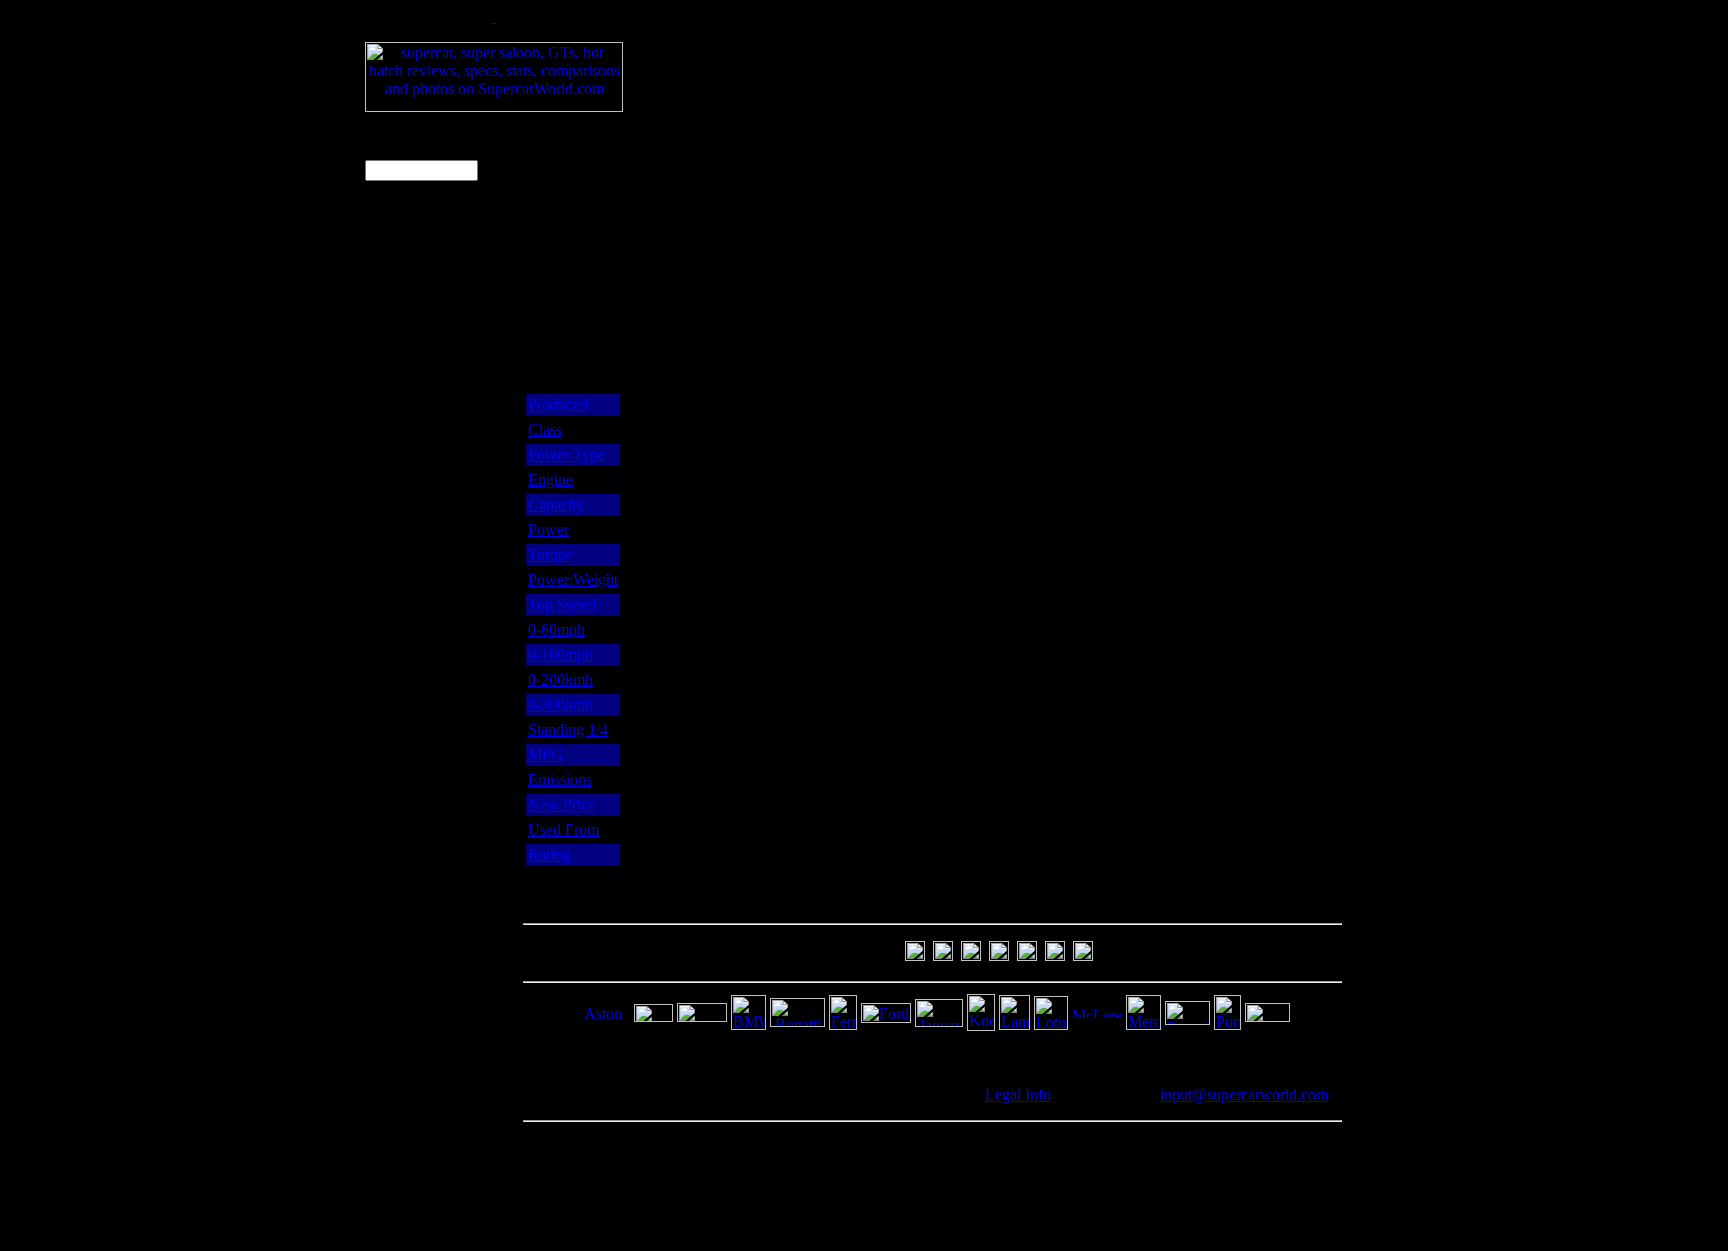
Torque (550, 554)
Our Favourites (414, 414)
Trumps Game (412, 477)
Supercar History (420, 330)
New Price (561, 804)
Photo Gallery (411, 309)
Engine (550, 479)
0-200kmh (560, 679)
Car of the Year (414, 435)
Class (545, 429)
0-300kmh (560, 704)
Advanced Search (399, 216)
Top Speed (562, 604)
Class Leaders (411, 393)
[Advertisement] (1014, 53)
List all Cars (405, 246)
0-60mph (556, 629)
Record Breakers (420, 351)
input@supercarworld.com (1244, 1094)
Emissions (560, 779)
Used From (563, 829)
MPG (545, 754)
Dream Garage (413, 288)
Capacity (556, 504)
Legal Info (1018, 1094)
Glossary (395, 498)
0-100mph (560, 654)
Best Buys (399, 372)
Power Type (566, 454)
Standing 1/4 (568, 729)
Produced (558, 404)
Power (548, 529)
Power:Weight (573, 579)
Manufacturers (412, 456)
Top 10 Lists (406, 267)
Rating (549, 854)
